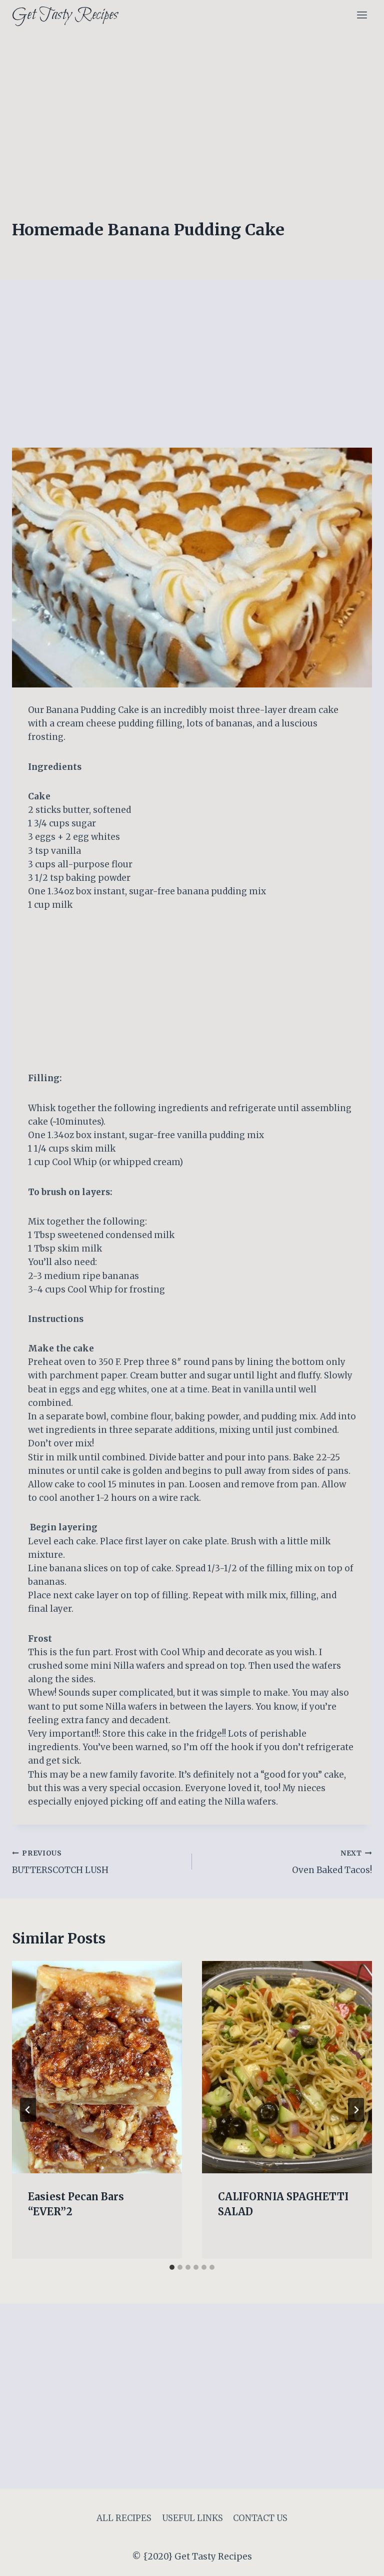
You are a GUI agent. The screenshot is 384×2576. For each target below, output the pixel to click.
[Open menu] (362, 15)
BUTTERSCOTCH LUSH (60, 1863)
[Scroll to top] (359, 2561)
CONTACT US (260, 2518)
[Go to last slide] (28, 2110)
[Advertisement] (192, 105)
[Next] (356, 2110)
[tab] (172, 2267)
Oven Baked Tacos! (332, 1863)
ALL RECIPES (124, 2518)
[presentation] (97, 2067)
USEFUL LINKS (192, 2518)
